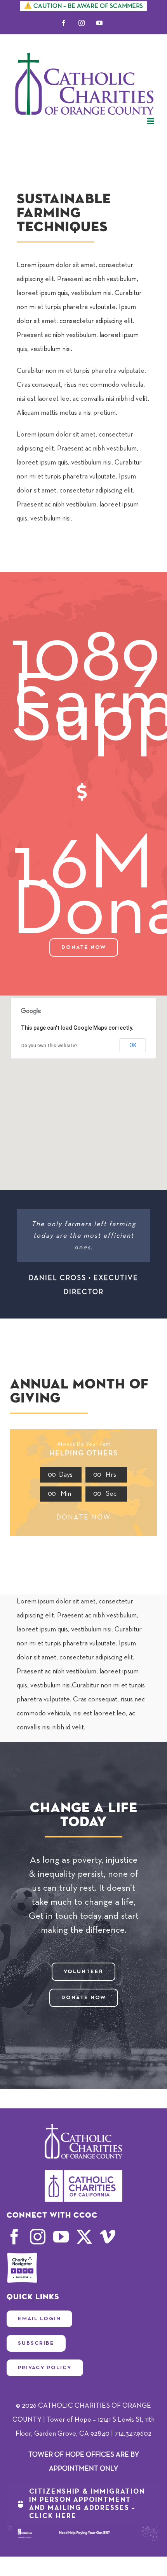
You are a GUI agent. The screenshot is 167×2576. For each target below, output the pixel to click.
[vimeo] (108, 2237)
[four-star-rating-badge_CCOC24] (22, 2256)
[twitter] (84, 2237)
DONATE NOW (83, 1518)
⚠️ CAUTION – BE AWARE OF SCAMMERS (83, 6)
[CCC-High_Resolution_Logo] (83, 2174)
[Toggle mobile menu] (151, 121)
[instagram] (38, 2237)
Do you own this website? (50, 1046)
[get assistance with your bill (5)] (83, 2529)
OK (133, 1045)
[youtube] (61, 2237)
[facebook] (14, 2237)
